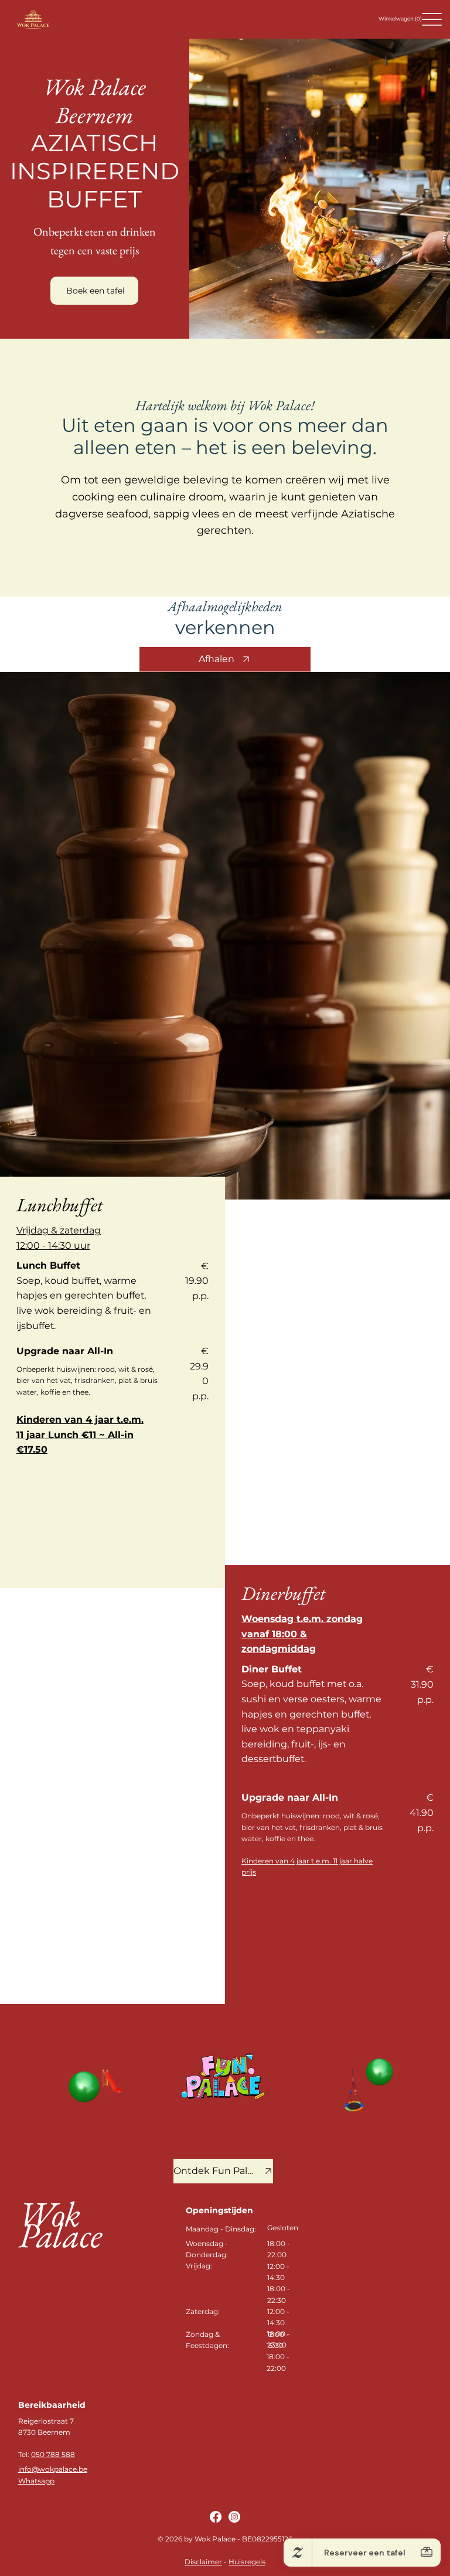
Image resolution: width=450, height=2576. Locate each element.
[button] (401, 19)
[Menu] (432, 19)
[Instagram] (234, 2517)
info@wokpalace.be (53, 2469)
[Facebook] (216, 2517)
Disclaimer (203, 2562)
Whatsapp (36, 2481)
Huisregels (247, 2562)
